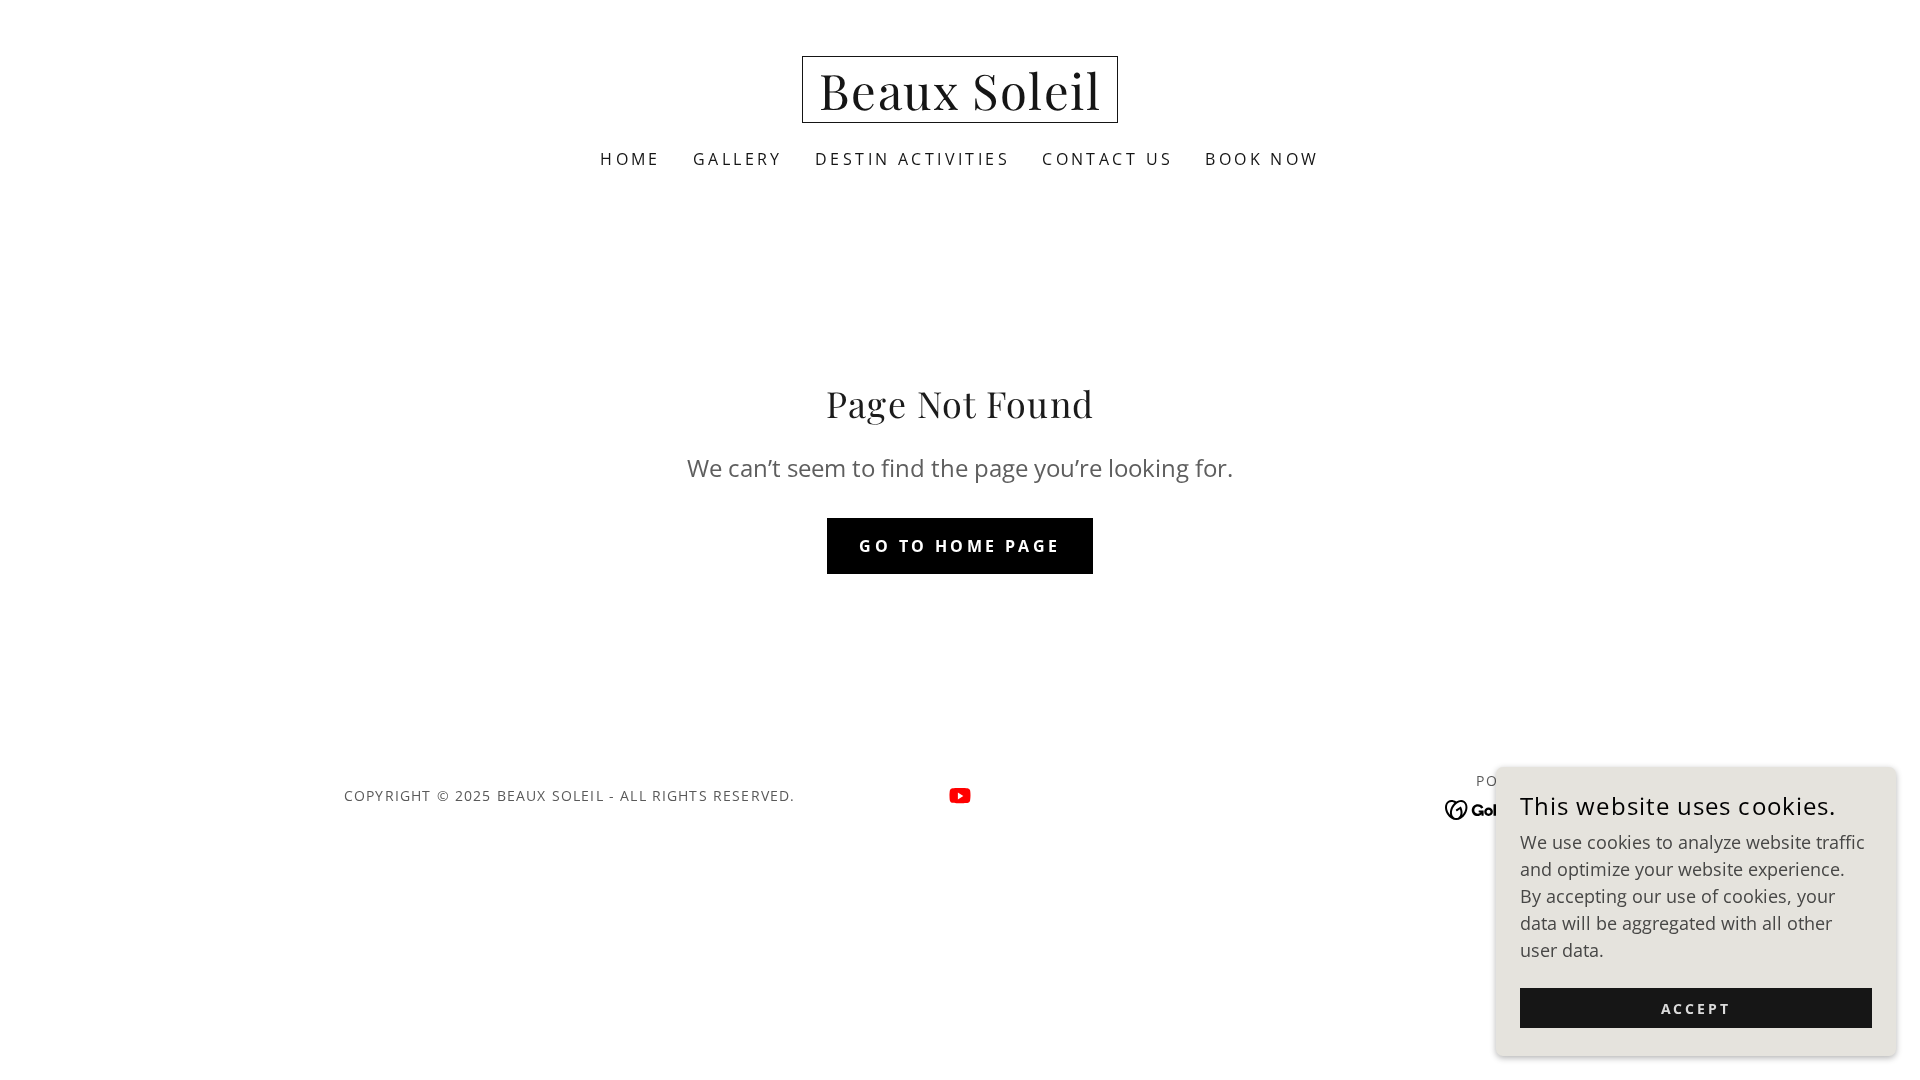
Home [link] (630, 159)
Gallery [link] (738, 159)
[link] (960, 103)
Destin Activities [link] (912, 159)
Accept (1696, 1008)
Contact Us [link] (1107, 159)
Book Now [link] (1262, 159)
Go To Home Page (959, 546)
